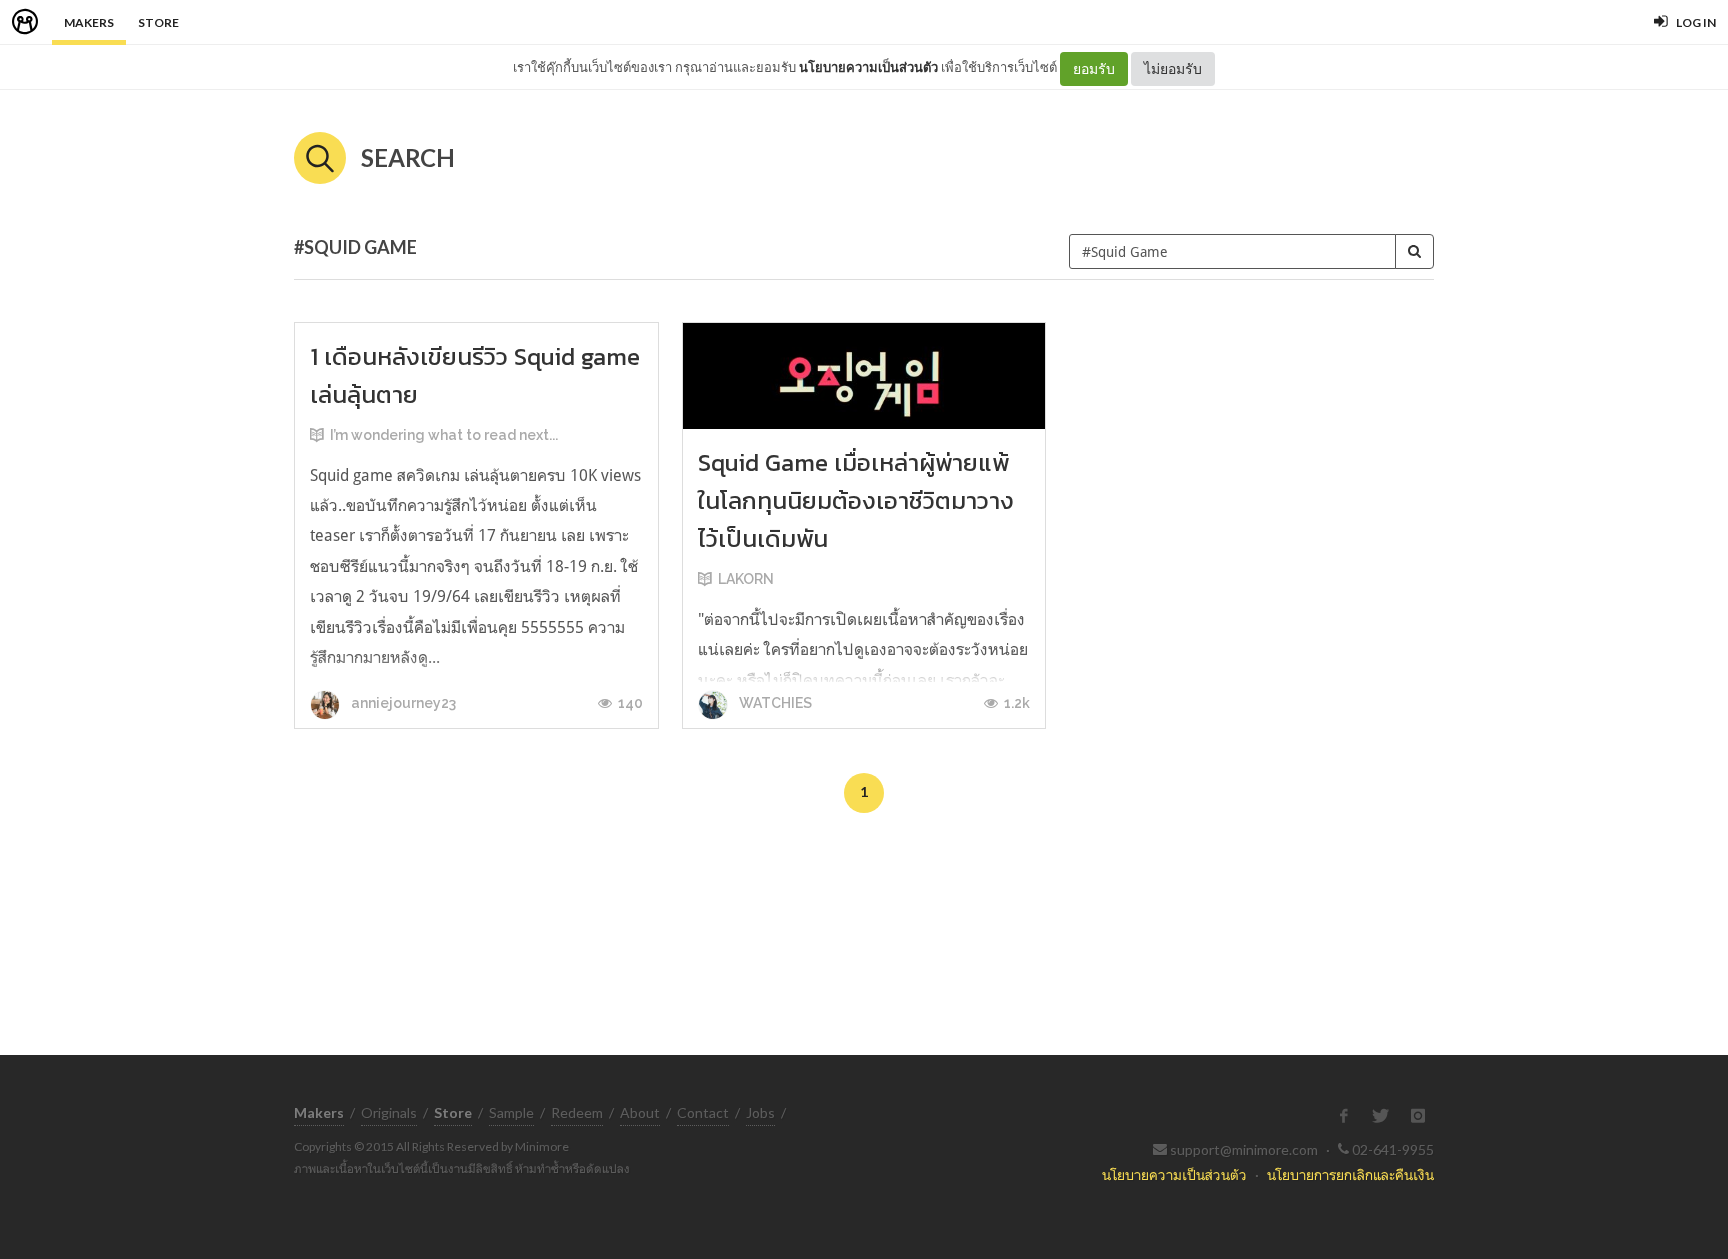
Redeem (577, 1112)
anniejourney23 (402, 703)
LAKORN (746, 579)
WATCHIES (774, 703)
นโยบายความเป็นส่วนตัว (868, 67)
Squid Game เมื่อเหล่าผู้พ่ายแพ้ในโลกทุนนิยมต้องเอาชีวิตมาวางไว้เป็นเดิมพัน (856, 500)
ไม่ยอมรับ (1173, 68)
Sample (511, 1112)
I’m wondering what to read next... (444, 435)
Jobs (760, 1112)
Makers (89, 22)
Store (158, 22)
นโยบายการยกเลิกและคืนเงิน (1350, 1174)
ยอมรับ (1094, 68)
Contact (703, 1112)
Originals (389, 1112)
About (640, 1112)
